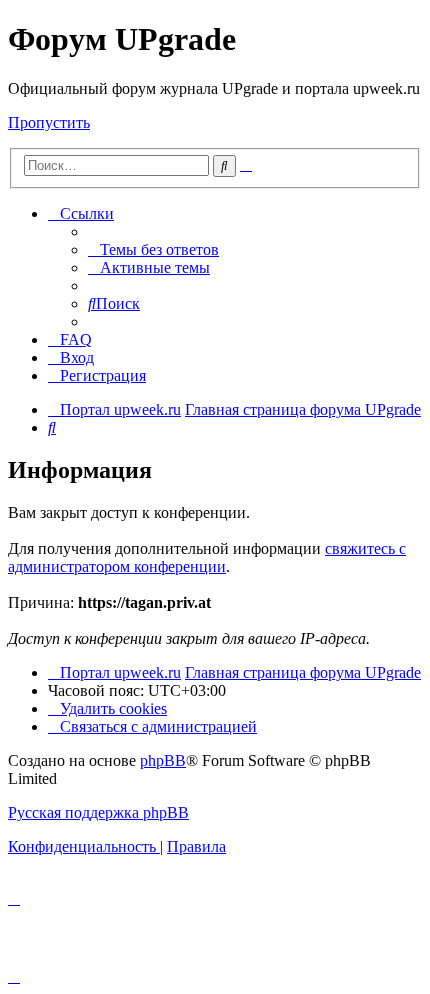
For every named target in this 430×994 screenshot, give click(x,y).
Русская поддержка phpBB (98, 812)
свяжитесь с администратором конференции (207, 557)
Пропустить (49, 122)
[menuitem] (153, 249)
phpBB (163, 760)
